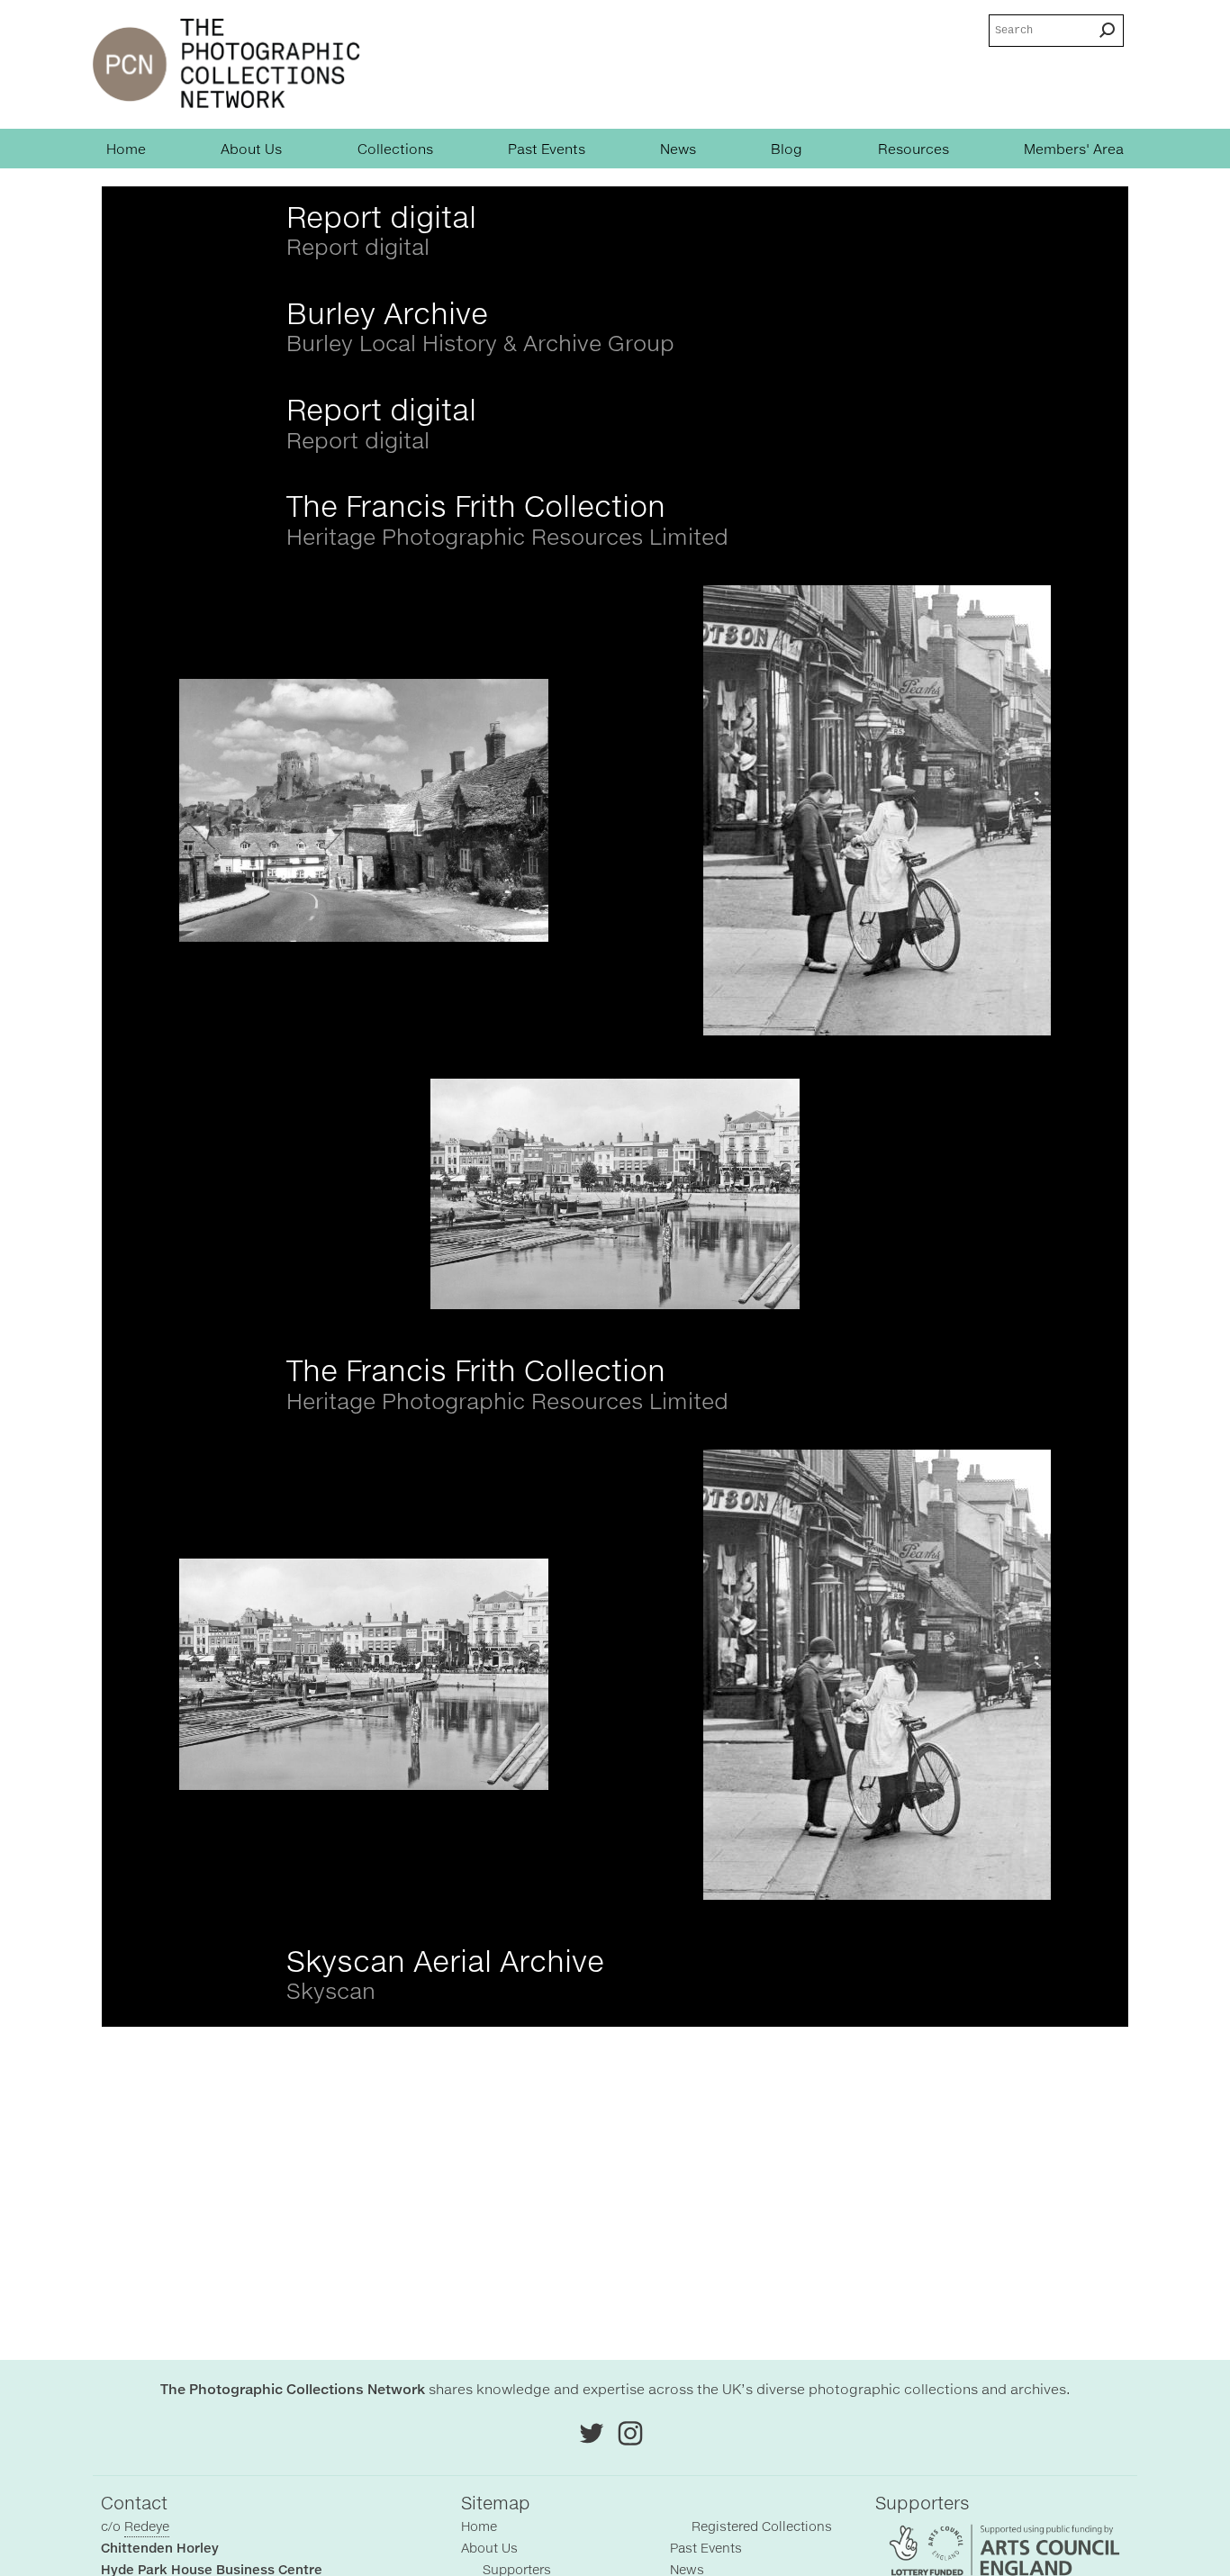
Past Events (547, 149)
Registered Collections (762, 2526)
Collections (395, 149)
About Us (251, 149)
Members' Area (1074, 149)
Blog (787, 149)
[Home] (226, 64)
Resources (913, 149)
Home (126, 149)
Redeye (147, 2526)
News (678, 149)
